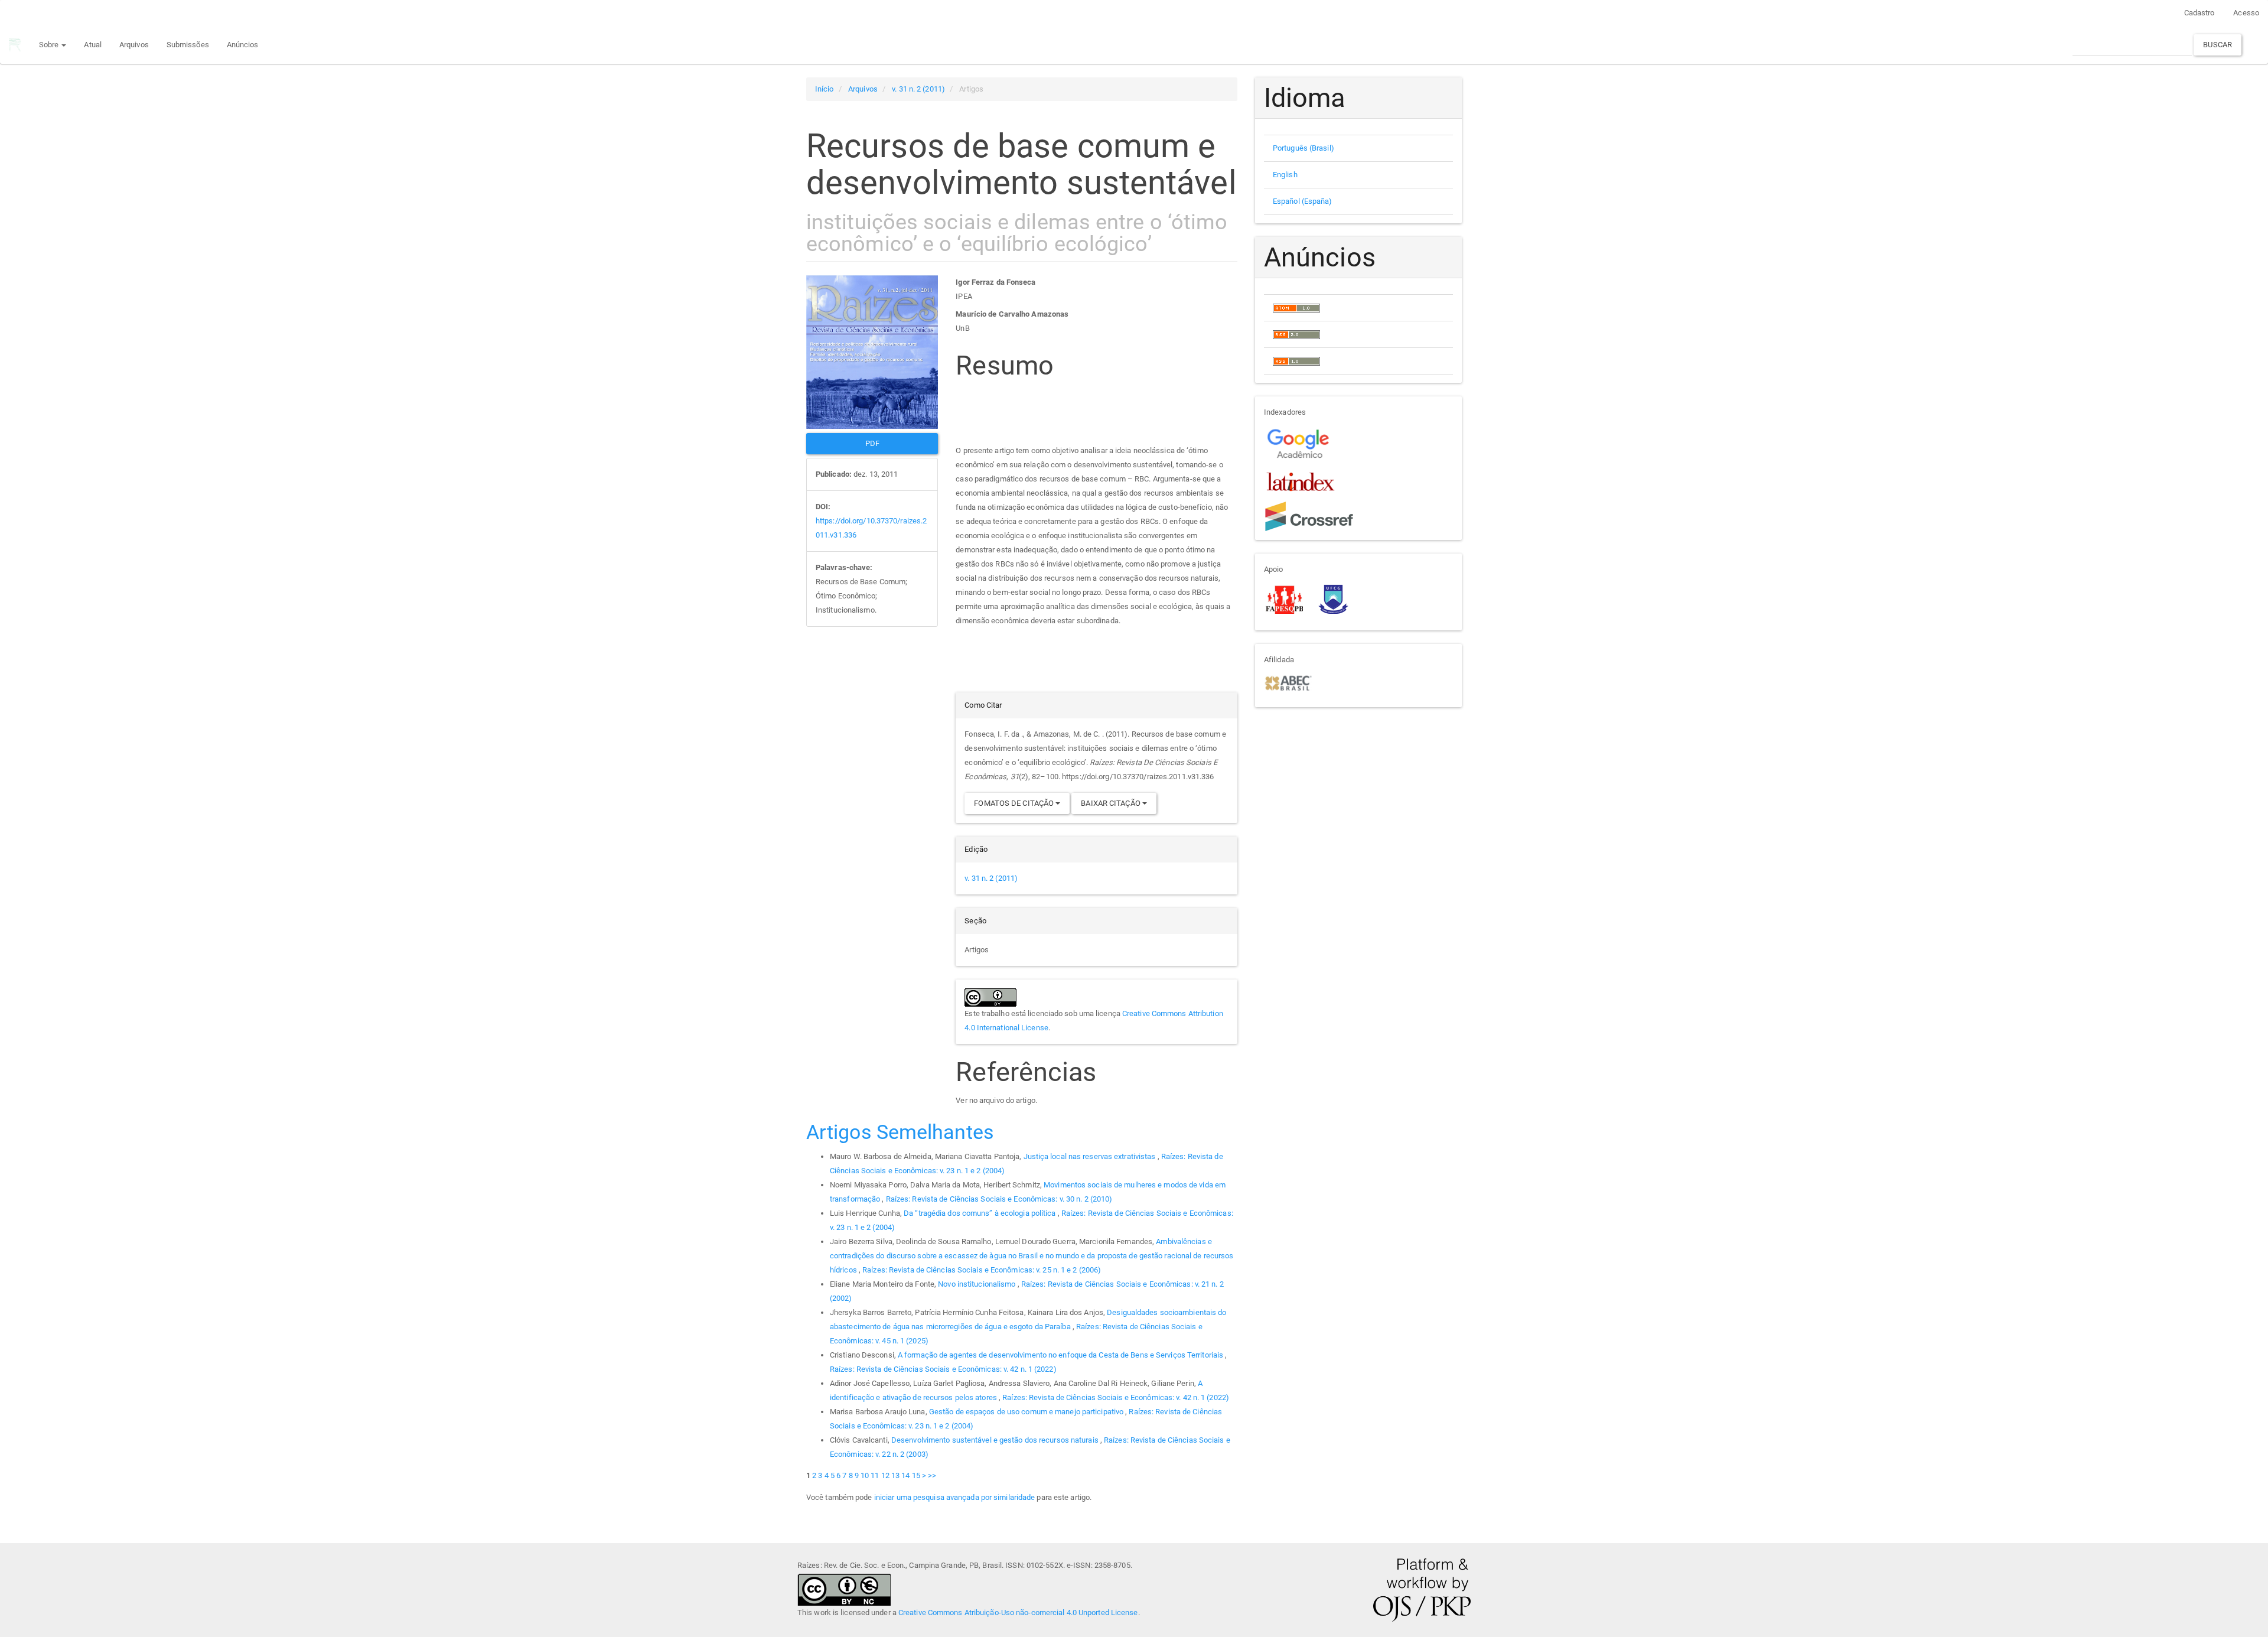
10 (865, 1475)
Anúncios (243, 45)
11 (875, 1475)
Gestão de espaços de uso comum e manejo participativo (1027, 1412)
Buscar (2218, 45)
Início (825, 89)
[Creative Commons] (844, 1588)
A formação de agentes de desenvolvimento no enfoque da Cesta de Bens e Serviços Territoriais (1061, 1355)
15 (916, 1475)
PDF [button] (872, 443)
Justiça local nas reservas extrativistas (1091, 1156)
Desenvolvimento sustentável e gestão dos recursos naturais (996, 1440)
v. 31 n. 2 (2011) (918, 89)
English (1285, 175)
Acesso (2246, 13)
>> (932, 1475)
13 (895, 1475)
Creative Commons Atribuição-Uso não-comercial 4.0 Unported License (1018, 1612)
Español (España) (1303, 201)
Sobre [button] (50, 45)
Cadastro (2199, 13)
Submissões (188, 45)
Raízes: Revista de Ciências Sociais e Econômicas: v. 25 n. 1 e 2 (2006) (982, 1270)
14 (905, 1475)
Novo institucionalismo (977, 1284)
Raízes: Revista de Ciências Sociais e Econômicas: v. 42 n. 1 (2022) (943, 1369)
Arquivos (134, 45)
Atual (93, 45)
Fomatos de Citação (1015, 803)
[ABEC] (1288, 682)
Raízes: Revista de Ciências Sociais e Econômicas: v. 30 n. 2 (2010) (999, 1199)
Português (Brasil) (1304, 148)
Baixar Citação (1112, 803)
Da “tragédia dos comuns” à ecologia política (981, 1213)
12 (885, 1475)
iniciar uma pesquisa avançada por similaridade (955, 1497)
